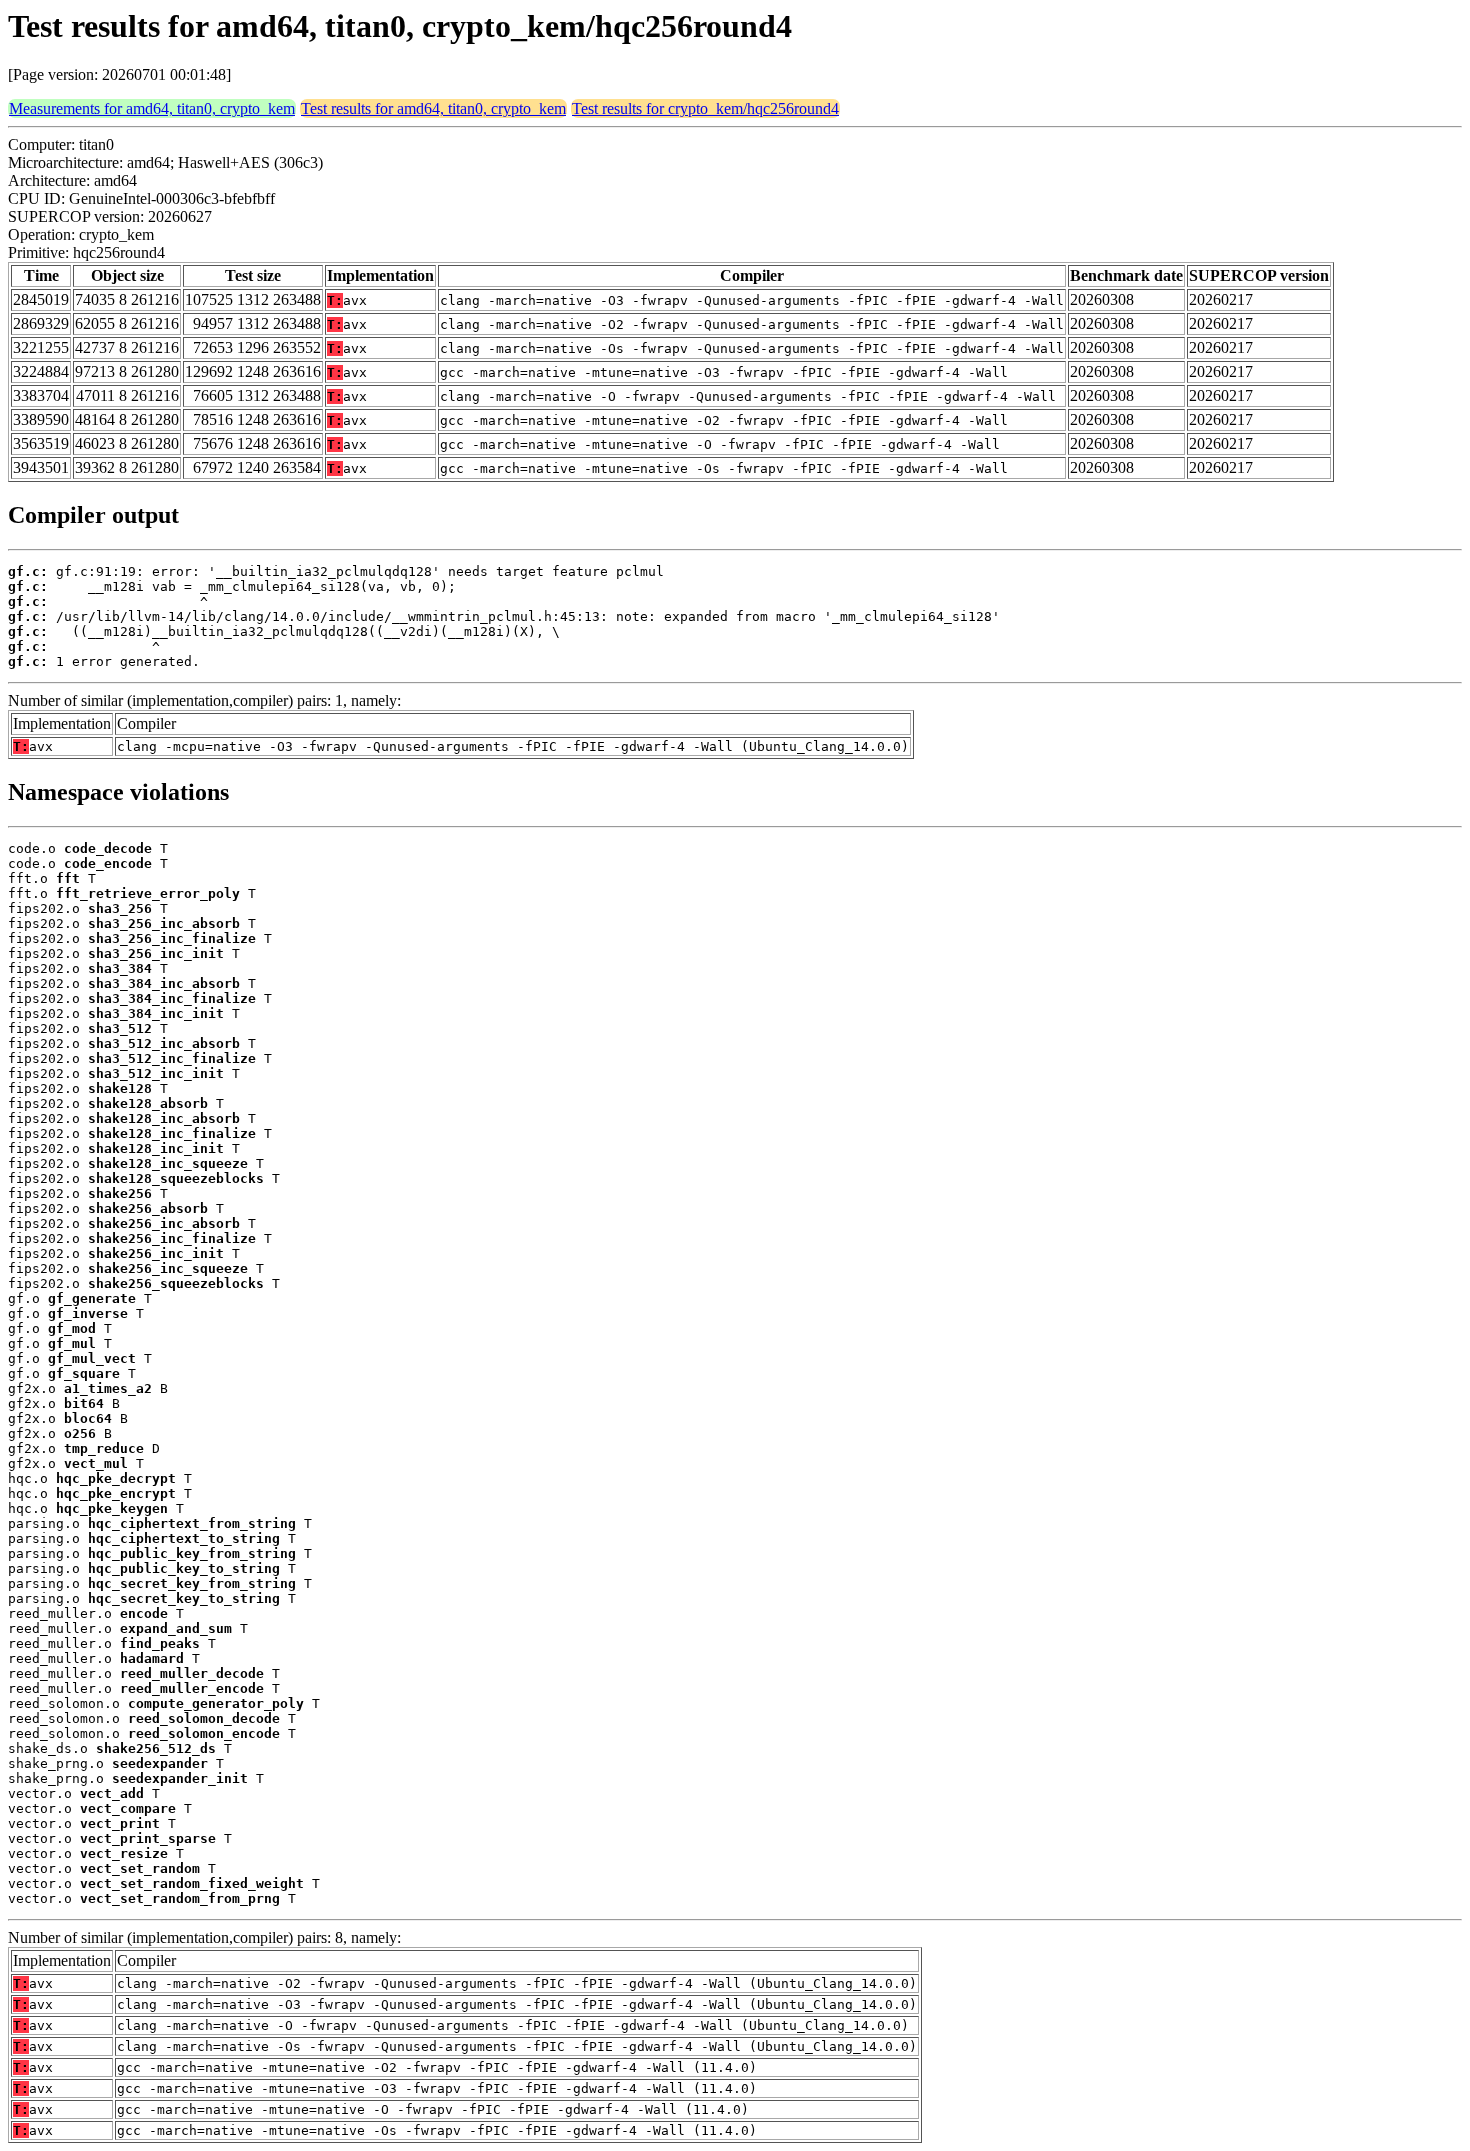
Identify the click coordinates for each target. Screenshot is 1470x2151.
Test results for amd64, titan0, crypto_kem (433, 108)
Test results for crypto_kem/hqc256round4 (705, 108)
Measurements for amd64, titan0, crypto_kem (152, 108)
